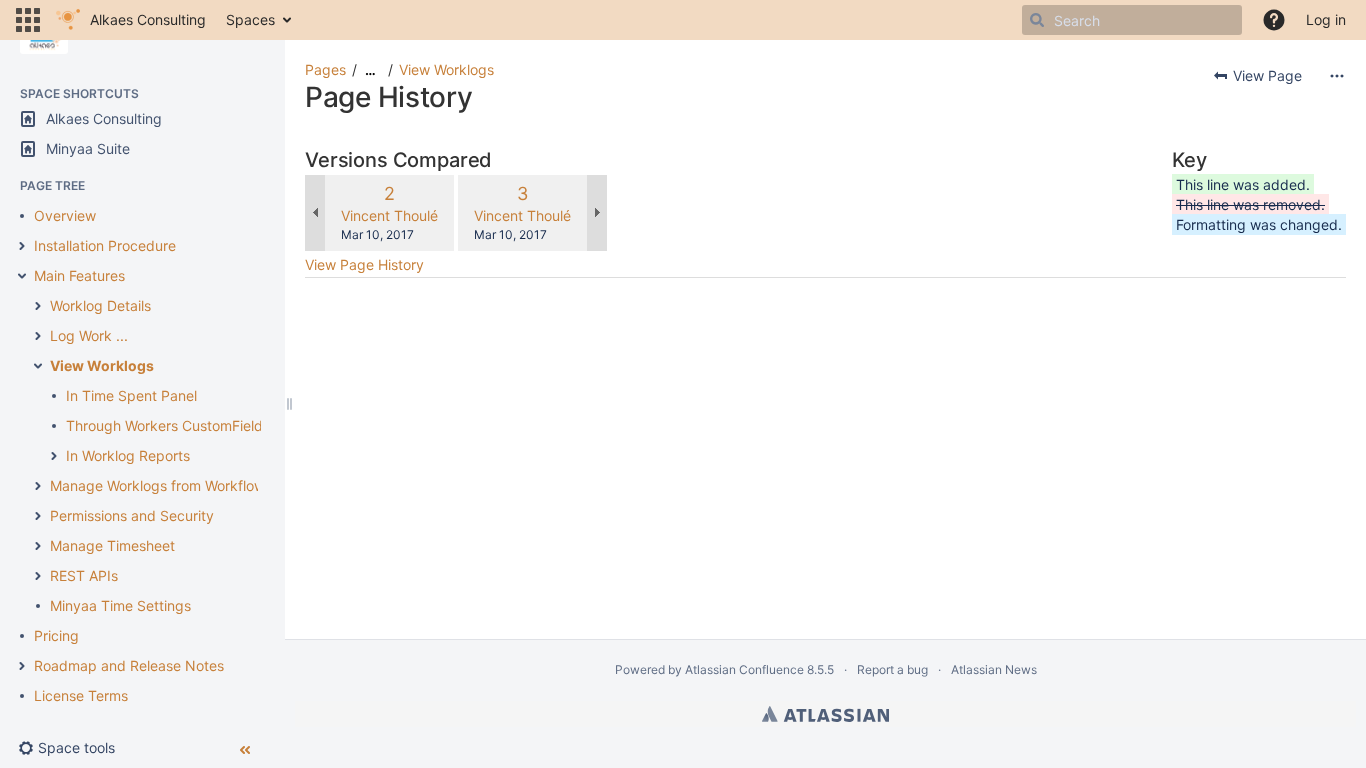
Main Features (79, 275)
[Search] (1037, 20)
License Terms (81, 695)
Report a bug (892, 669)
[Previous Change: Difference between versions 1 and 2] (315, 213)
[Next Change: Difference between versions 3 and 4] (597, 213)
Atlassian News (994, 669)
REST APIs (84, 575)
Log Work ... (89, 335)
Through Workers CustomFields (168, 425)
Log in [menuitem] (1326, 19)
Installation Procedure (105, 245)
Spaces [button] (250, 19)
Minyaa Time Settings (120, 605)
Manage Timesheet (112, 545)
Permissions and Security (132, 515)
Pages (325, 69)
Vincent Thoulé (389, 215)
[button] (28, 20)
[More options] (1337, 76)
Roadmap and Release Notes (129, 665)
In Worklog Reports (128, 455)
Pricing (56, 635)
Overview (65, 215)
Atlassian (825, 714)
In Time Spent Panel (131, 395)
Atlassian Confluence (744, 669)
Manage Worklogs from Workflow (157, 485)
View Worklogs (102, 365)
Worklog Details (100, 305)
